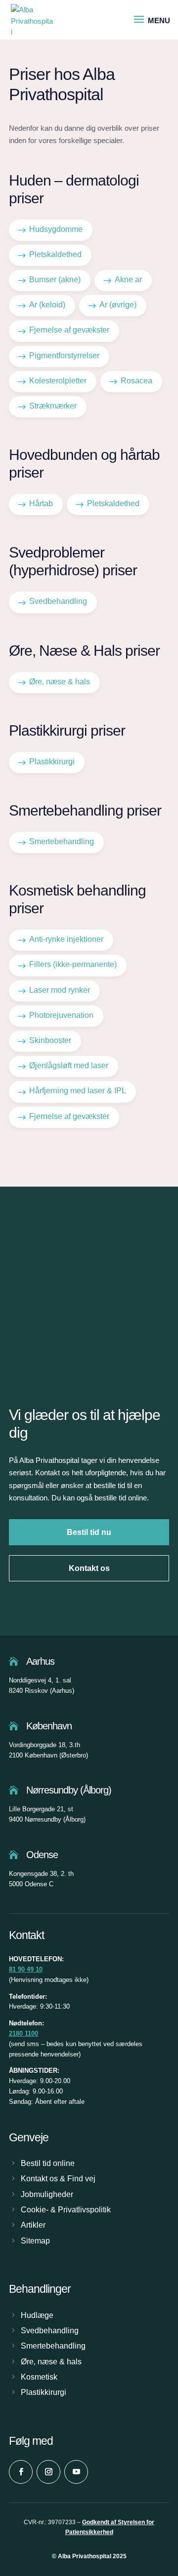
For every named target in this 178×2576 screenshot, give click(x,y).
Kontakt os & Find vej (58, 2179)
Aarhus (40, 1661)
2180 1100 (23, 2034)
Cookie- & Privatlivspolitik (66, 2210)
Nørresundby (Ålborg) (69, 1790)
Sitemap (35, 2241)
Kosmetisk (39, 2377)
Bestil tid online (48, 2163)
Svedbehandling (50, 2331)
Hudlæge (37, 2315)
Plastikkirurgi (44, 2392)
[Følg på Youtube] (76, 2472)
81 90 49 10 (26, 1969)
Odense (42, 1855)
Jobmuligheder (47, 2194)
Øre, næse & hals (51, 2362)
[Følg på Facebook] (21, 2472)
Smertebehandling (53, 2346)
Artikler (33, 2225)
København (49, 1726)
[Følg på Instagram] (48, 2472)
